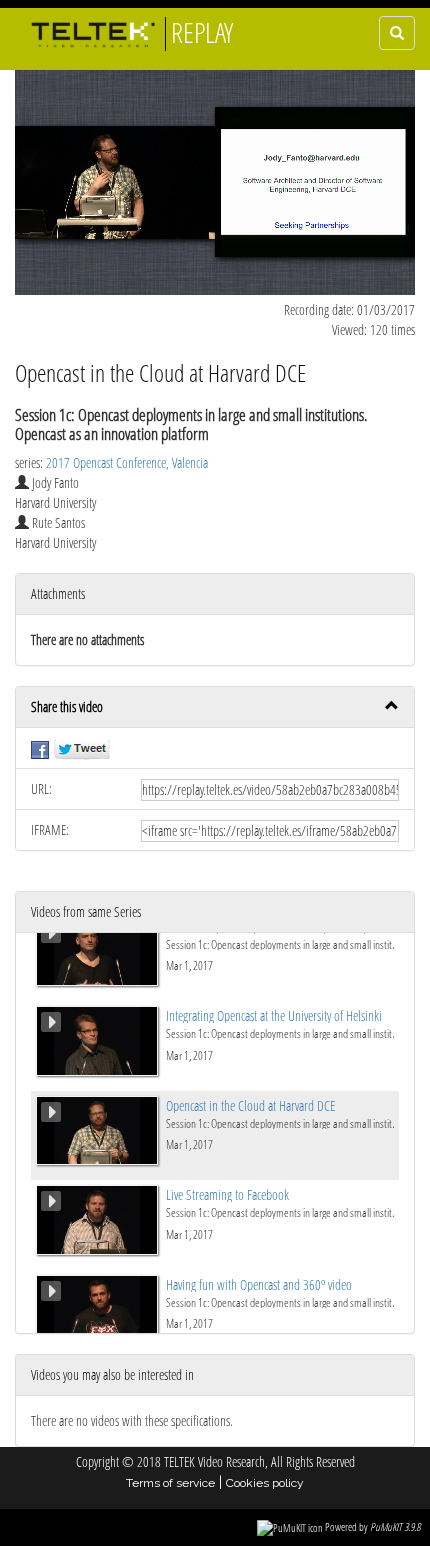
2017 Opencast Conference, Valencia (127, 462)
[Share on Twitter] (82, 747)
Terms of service (170, 1483)
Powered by (372, 1526)
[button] (215, 707)
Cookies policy (265, 1483)
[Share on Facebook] (40, 747)
